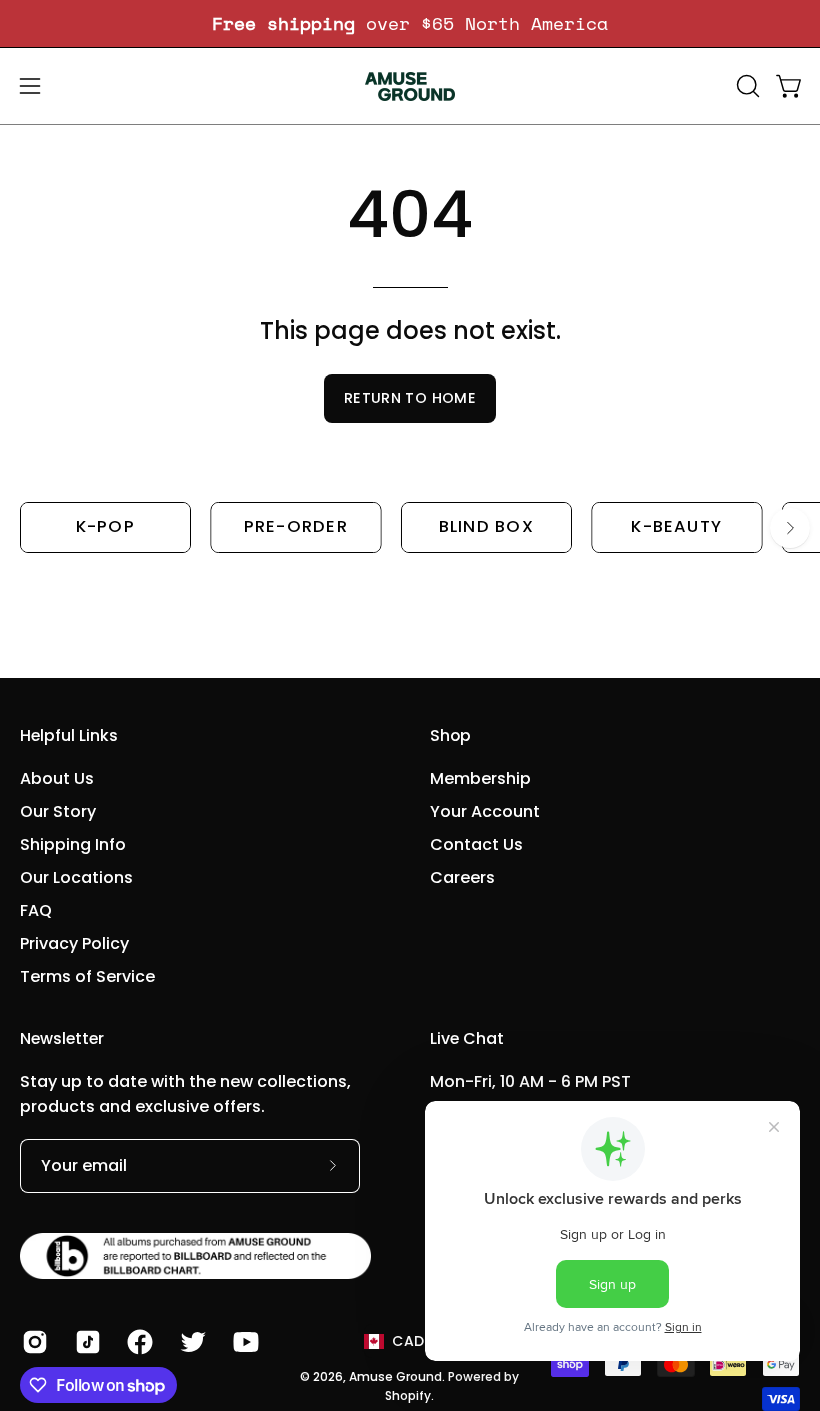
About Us (57, 778)
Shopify (408, 1395)
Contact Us (476, 844)
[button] (746, 86)
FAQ (36, 910)
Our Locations (76, 877)
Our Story (58, 811)
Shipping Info (73, 844)
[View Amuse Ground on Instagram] (33, 1342)
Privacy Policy (74, 943)
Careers (462, 877)
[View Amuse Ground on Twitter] (191, 1342)
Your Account (485, 811)
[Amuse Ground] (410, 86)
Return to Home (410, 398)
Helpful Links (69, 736)
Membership (480, 778)
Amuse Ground (395, 1376)
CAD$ (412, 1341)
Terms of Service (87, 976)
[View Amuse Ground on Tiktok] (86, 1342)
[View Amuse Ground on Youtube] (244, 1342)
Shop (450, 736)
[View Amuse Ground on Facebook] (138, 1342)
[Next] (790, 528)
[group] (410, 23)
